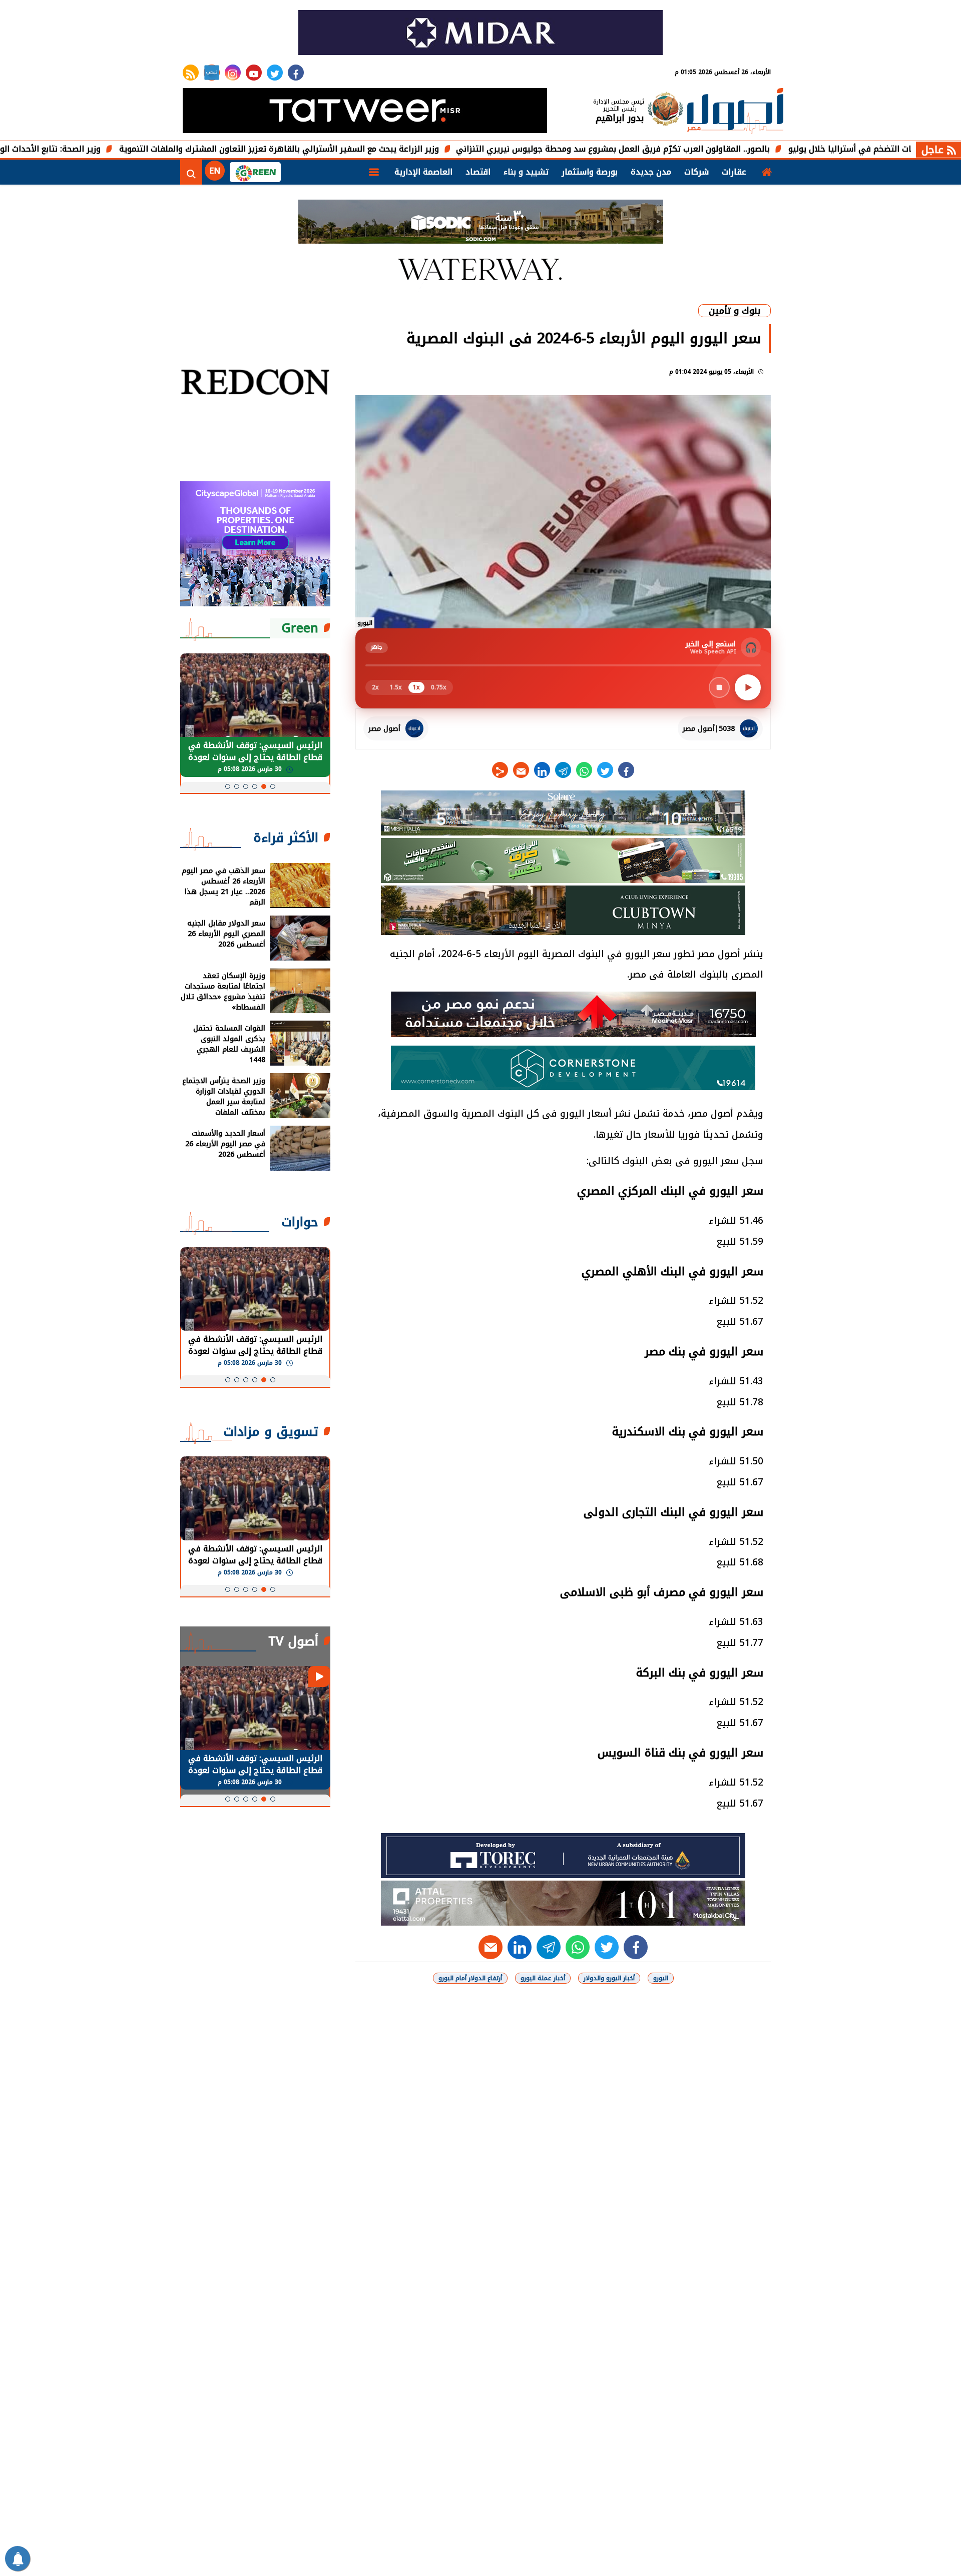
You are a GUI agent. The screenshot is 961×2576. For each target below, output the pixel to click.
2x (375, 687)
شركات (696, 172)
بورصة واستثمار (590, 172)
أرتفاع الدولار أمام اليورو (470, 1978)
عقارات (734, 172)
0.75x (439, 687)
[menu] (374, 172)
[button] (273, 786)
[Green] (255, 172)
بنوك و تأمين (735, 311)
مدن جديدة (651, 172)
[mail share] (521, 770)
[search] (191, 172)
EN (215, 171)
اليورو (661, 1978)
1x (416, 687)
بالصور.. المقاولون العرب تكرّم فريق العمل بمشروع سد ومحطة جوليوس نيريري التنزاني (722, 149)
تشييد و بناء (526, 172)
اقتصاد (478, 172)
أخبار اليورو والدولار (609, 1978)
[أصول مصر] (735, 112)
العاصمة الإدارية (423, 172)
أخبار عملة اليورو (543, 1978)
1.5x (396, 687)
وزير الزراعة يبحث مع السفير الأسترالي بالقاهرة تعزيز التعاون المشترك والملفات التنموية (388, 149)
